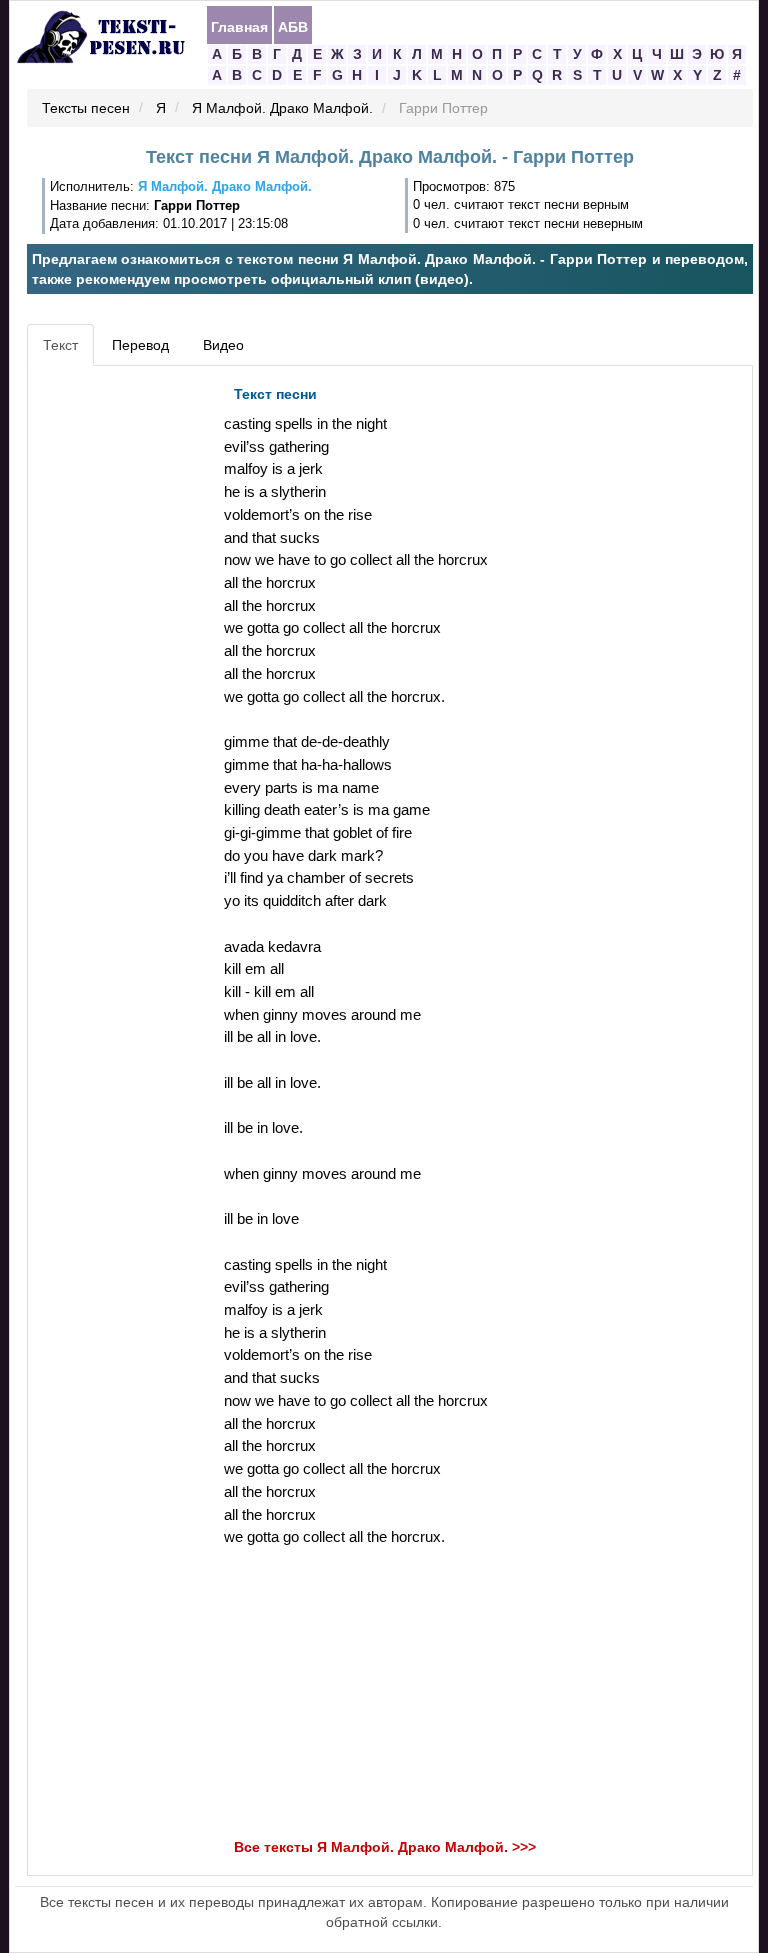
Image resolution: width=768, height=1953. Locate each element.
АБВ (293, 26)
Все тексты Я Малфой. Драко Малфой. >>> (385, 1847)
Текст (60, 345)
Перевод (140, 345)
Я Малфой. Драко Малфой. (282, 109)
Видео (223, 345)
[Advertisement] (123, 676)
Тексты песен (86, 109)
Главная (239, 26)
